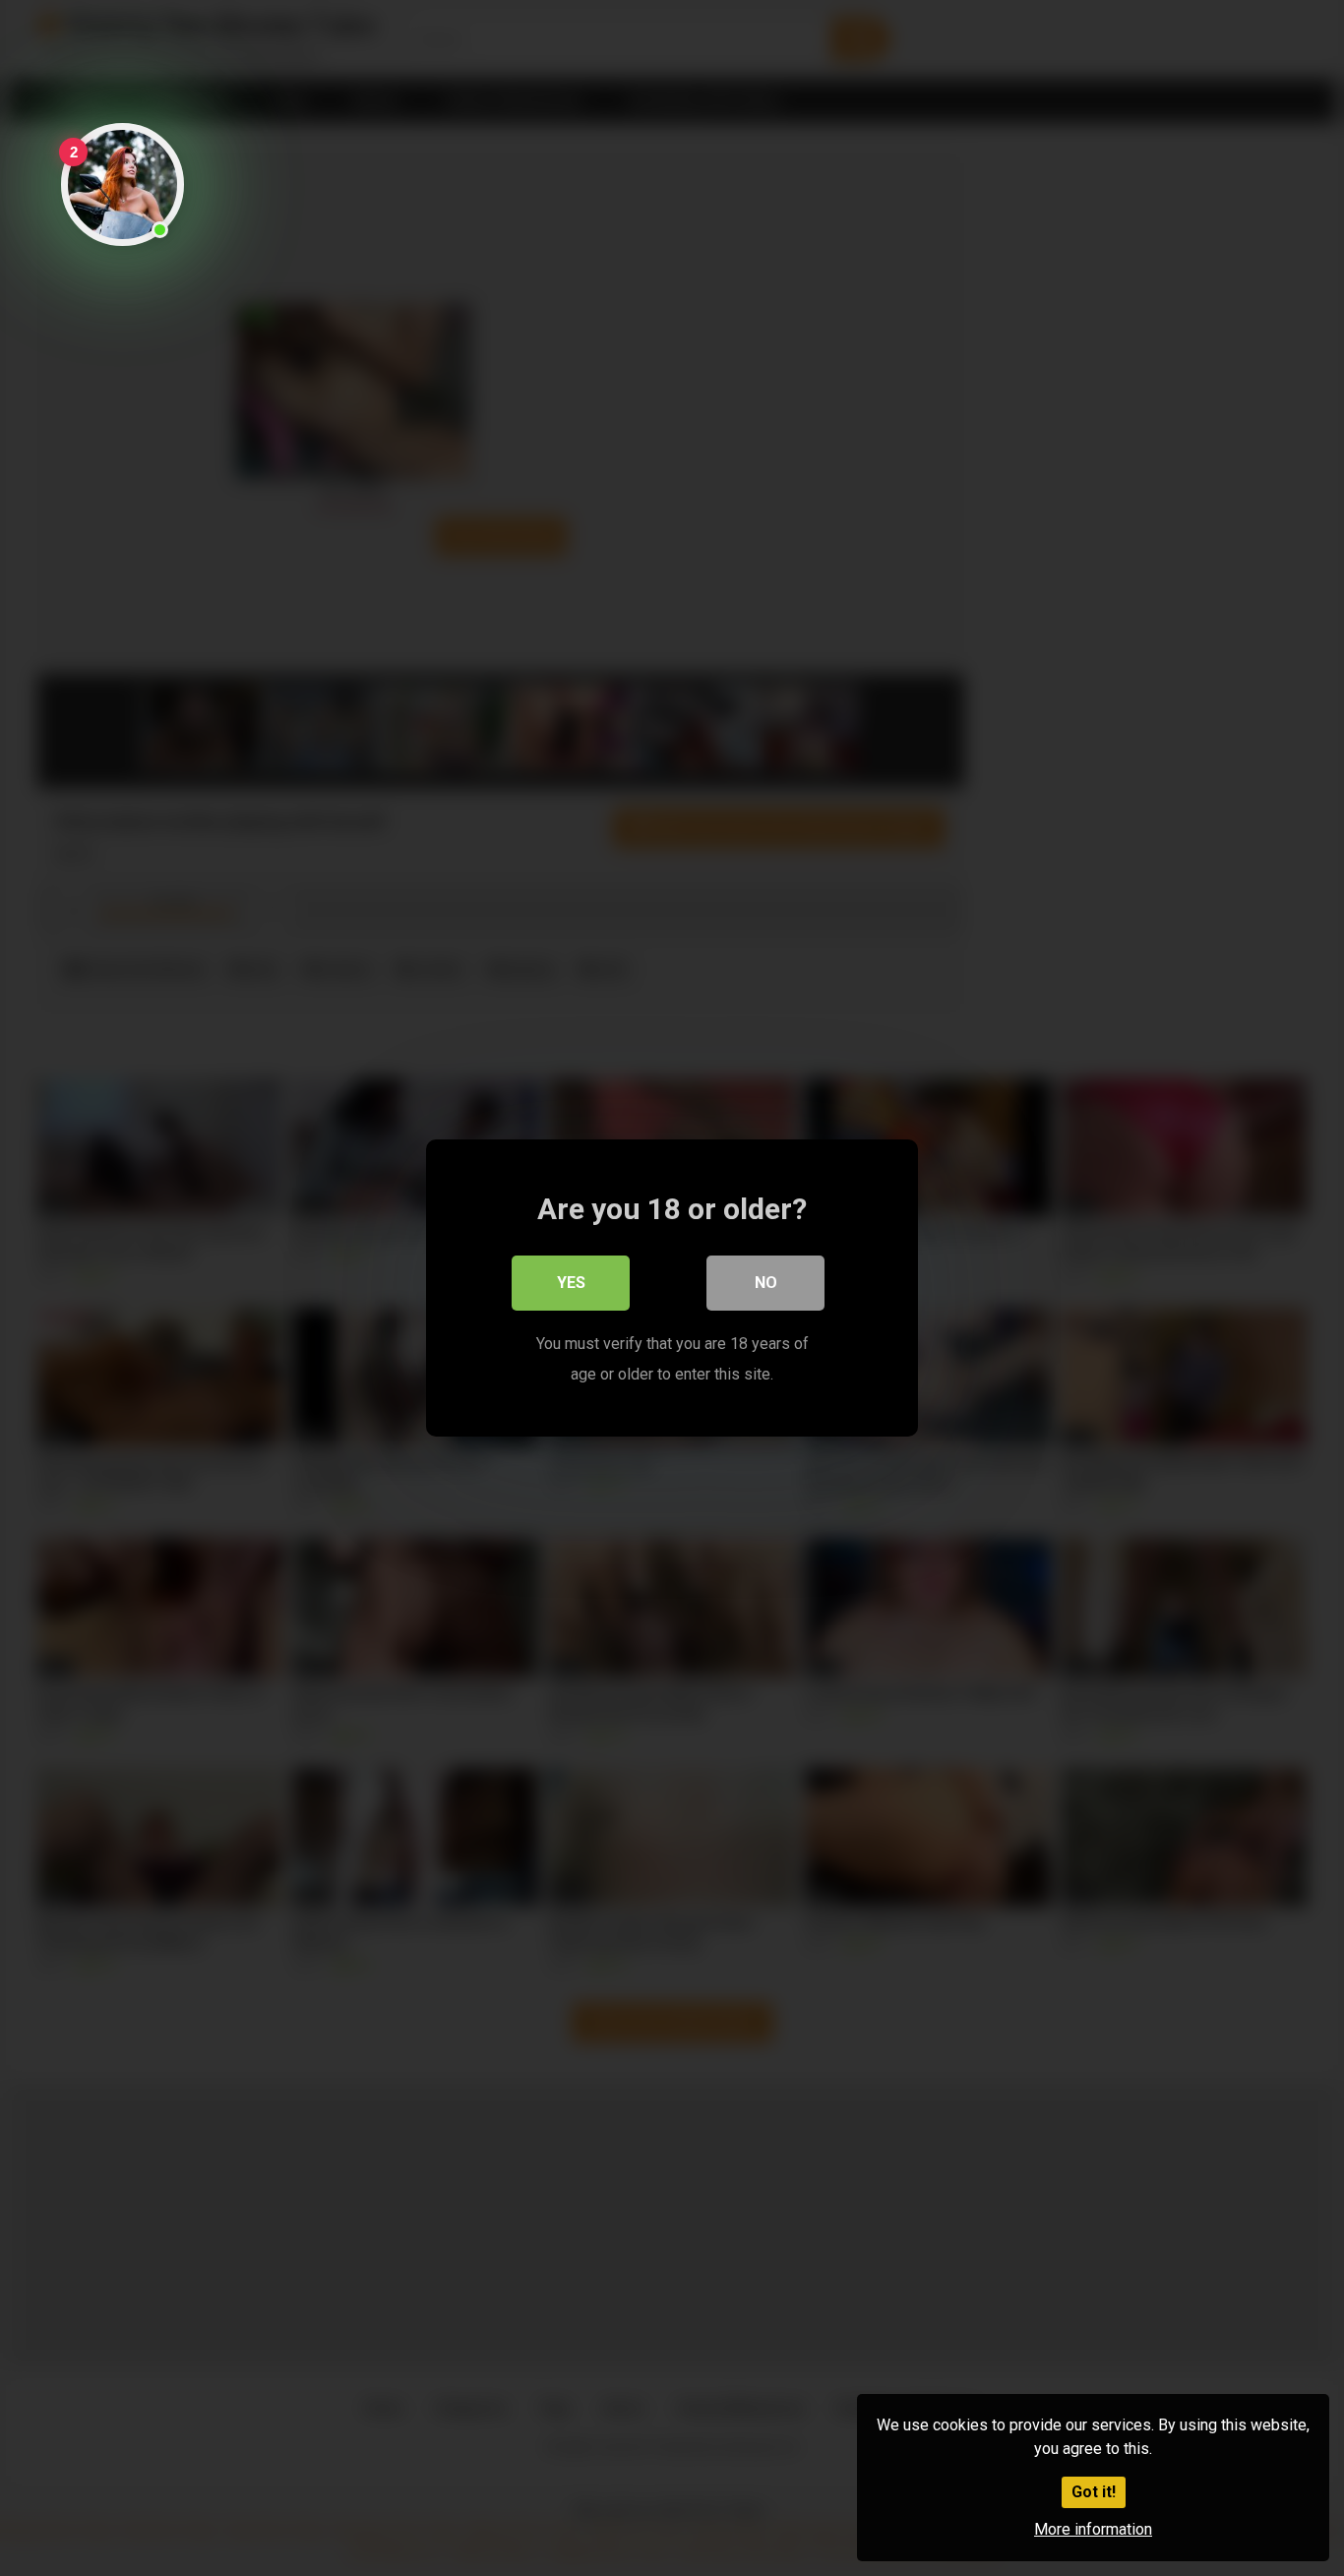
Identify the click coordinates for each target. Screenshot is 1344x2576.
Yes (571, 1283)
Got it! (1094, 2492)
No (766, 1283)
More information (1093, 2529)
